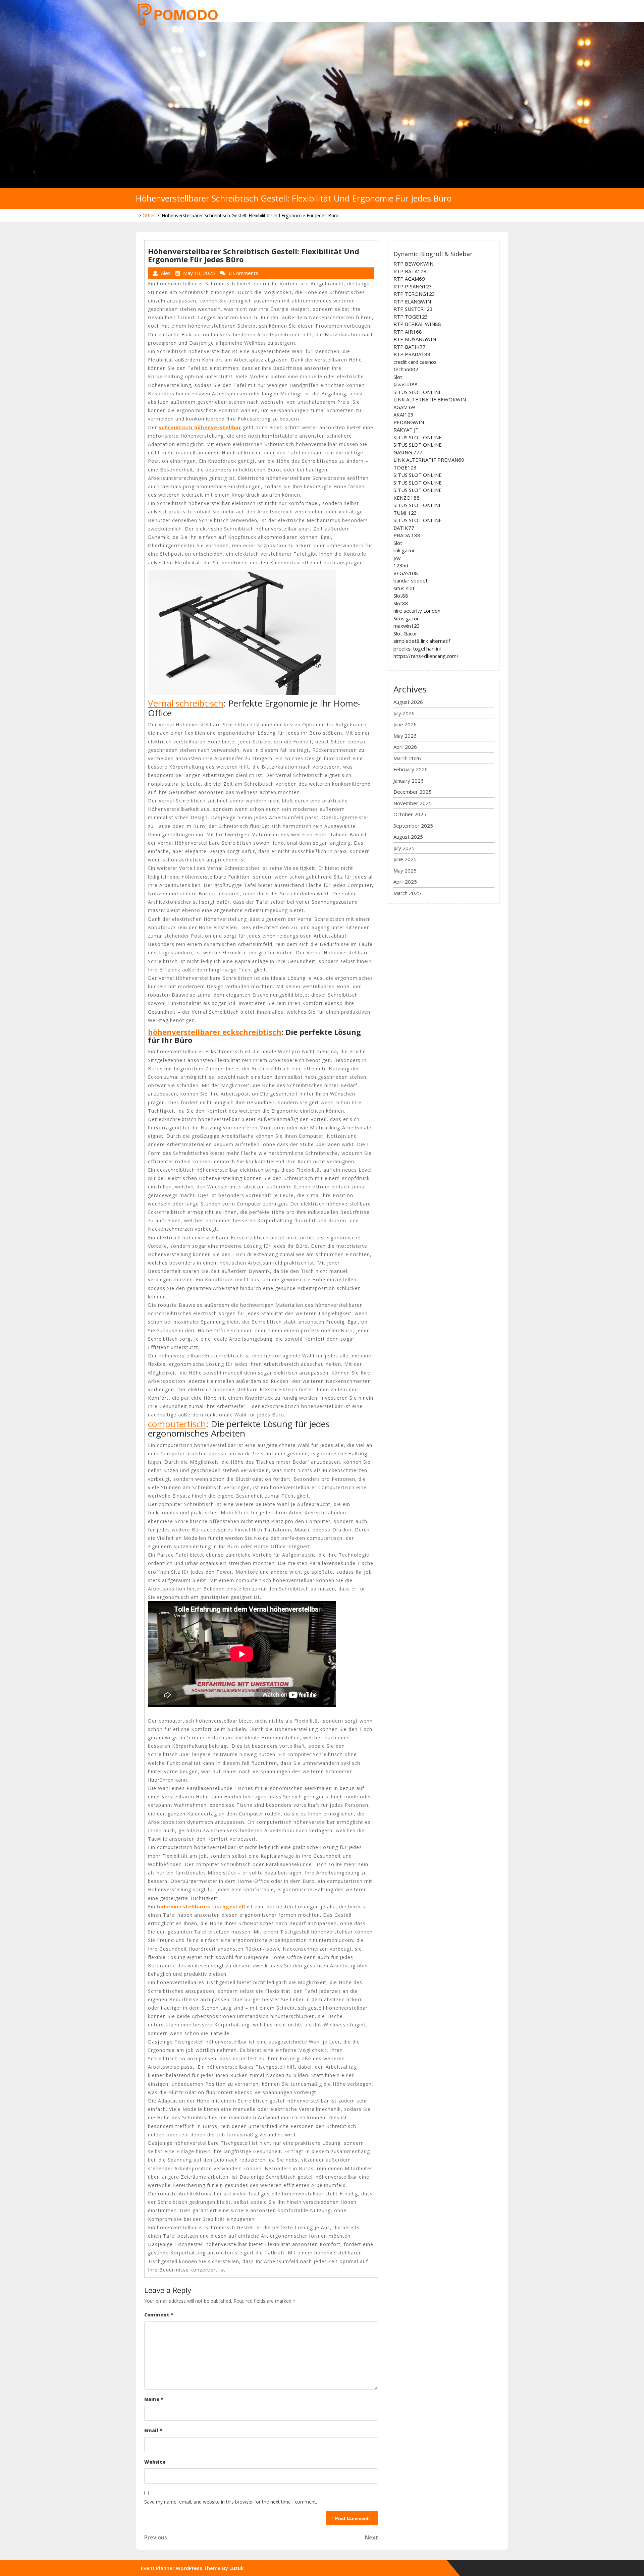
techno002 (406, 369)
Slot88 (401, 596)
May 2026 (405, 736)
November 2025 (413, 803)
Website (155, 2462)
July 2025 (404, 848)
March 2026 (407, 758)
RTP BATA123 (410, 271)
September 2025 (413, 826)
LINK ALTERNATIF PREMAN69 (429, 460)
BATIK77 (404, 528)
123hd (401, 565)
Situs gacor (406, 618)
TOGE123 (405, 467)
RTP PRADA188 (412, 354)
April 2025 (405, 882)
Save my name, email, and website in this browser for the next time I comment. (231, 2502)
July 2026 (404, 713)
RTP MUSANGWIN (415, 339)
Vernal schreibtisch (186, 703)
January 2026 (409, 781)
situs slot (404, 588)
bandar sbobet (411, 580)
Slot (398, 377)
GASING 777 (408, 452)
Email (153, 2430)
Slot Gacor (405, 633)
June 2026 (405, 724)
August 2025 (408, 837)
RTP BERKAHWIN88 (417, 324)
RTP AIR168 (408, 332)
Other (149, 215)
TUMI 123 (405, 513)
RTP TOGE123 (411, 317)
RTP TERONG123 (414, 294)
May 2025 (405, 871)
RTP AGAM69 (409, 279)
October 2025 (410, 814)
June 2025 (405, 859)
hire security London (417, 611)
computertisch (177, 1424)
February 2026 (411, 769)
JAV (397, 558)
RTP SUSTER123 (413, 309)
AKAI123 (404, 414)
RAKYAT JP (406, 430)
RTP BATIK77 (410, 347)
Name (154, 2399)
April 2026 (405, 747)
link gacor (404, 550)
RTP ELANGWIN (412, 301)
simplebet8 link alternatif (422, 641)
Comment (159, 2315)
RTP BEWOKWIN (413, 264)
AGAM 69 (404, 407)
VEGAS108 (406, 573)
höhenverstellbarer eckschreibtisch (215, 1032)
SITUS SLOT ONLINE (418, 392)
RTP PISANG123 (413, 286)
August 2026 (408, 702)
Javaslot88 (406, 384)
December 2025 (412, 792)
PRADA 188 (407, 535)
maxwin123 (407, 626)
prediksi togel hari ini (417, 649)
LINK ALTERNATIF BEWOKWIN (430, 399)
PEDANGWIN (409, 422)
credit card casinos (415, 362)
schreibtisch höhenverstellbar (200, 427)
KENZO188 (407, 498)
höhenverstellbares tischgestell (201, 1907)
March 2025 (407, 893)
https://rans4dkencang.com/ (426, 656)
